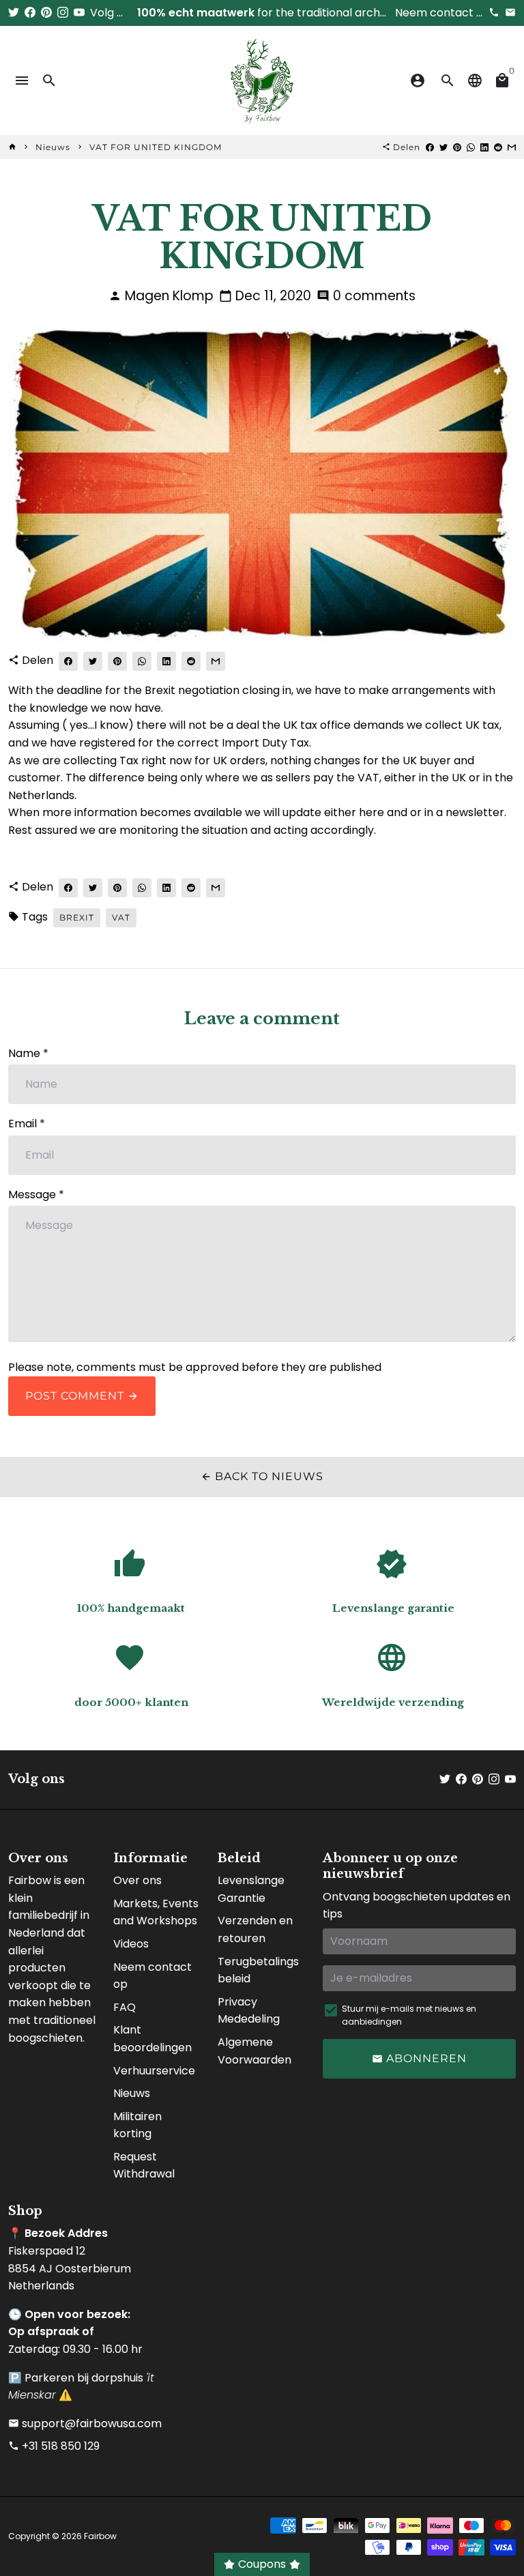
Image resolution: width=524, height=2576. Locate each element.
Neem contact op (152, 1976)
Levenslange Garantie (251, 1889)
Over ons (137, 1880)
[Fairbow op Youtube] (79, 13)
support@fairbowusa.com (85, 2423)
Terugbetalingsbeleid (258, 1970)
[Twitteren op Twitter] (443, 147)
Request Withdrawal (144, 2166)
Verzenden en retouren (255, 1929)
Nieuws (53, 147)
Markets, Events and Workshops (156, 1912)
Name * (28, 1053)
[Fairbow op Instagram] (63, 13)
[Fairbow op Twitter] (14, 13)
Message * (36, 1195)
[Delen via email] (512, 147)
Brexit (77, 917)
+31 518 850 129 (54, 2446)
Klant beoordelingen (152, 2039)
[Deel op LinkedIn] (484, 147)
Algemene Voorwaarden (254, 2051)
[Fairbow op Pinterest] (46, 13)
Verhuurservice (154, 2071)
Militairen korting (137, 2125)
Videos (131, 1944)
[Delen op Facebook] (430, 147)
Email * (27, 1124)
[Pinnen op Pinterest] (457, 147)
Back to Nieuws (262, 1476)
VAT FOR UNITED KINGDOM (156, 147)
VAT (121, 917)
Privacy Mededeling (249, 2011)
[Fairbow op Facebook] (30, 13)
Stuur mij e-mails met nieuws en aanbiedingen (409, 2015)
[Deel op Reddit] (498, 147)
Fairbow (100, 2536)
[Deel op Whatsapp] (471, 147)
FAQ (125, 2007)
